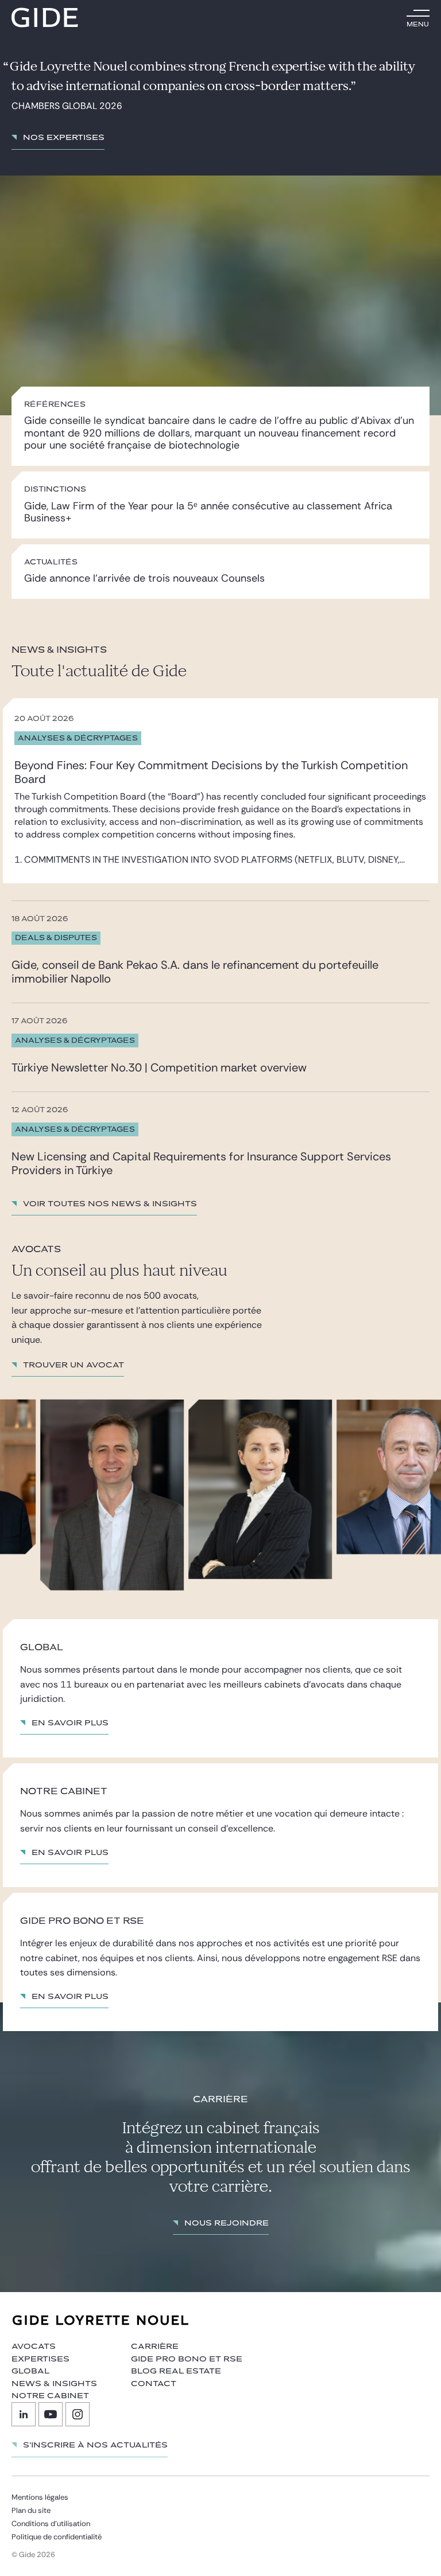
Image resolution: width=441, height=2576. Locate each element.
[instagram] (78, 2414)
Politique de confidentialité (57, 2537)
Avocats (34, 2347)
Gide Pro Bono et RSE (187, 2359)
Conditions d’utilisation (51, 2524)
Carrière (155, 2347)
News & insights (54, 2384)
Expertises (40, 2359)
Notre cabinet (50, 2396)
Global (30, 2371)
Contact (154, 2384)
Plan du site (31, 2510)
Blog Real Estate (176, 2371)
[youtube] (51, 2414)
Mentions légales (40, 2497)
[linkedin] (24, 2414)
